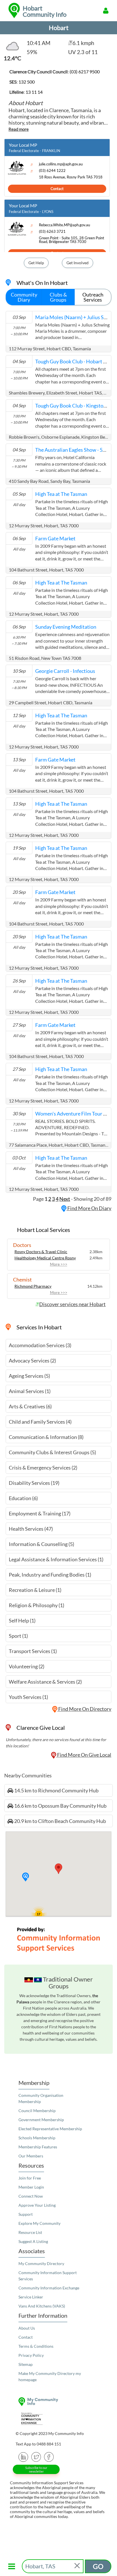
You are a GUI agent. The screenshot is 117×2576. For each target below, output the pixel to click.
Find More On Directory (84, 1709)
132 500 (27, 82)
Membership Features (38, 2147)
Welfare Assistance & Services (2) (45, 1682)
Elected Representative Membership (50, 2129)
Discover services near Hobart (72, 1304)
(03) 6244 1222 (52, 171)
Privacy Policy (31, 2355)
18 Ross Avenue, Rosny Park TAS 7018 (71, 177)
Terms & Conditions (36, 2346)
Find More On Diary (89, 1208)
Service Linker (31, 2297)
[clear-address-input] (78, 2566)
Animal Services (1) (30, 1391)
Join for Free (30, 2178)
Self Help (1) (22, 1620)
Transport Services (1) (33, 1651)
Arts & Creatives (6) (30, 1406)
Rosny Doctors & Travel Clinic (41, 1252)
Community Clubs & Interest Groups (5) (52, 1452)
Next (65, 1199)
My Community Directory (41, 2263)
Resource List (30, 2232)
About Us (27, 2328)
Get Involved (78, 263)
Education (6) (23, 1498)
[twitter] (36, 2456)
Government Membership (41, 2120)
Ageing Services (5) (29, 1376)
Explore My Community (39, 2223)
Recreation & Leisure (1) (35, 1590)
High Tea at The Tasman (61, 494)
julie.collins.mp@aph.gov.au (61, 164)
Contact (57, 189)
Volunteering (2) (27, 1666)
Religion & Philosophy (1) (36, 1605)
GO (98, 2566)
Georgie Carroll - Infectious (65, 671)
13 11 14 (34, 92)
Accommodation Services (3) (40, 1345)
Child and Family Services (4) (40, 1422)
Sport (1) (18, 1636)
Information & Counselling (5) (41, 1544)
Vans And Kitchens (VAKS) (42, 2306)
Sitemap (26, 2364)
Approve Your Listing (37, 2205)
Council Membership (37, 2111)
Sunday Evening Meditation (66, 627)
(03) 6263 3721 (52, 232)
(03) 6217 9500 (85, 72)
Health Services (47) (31, 1529)
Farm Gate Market (55, 538)
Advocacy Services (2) (32, 1360)
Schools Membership (37, 2138)
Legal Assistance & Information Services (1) (56, 1559)
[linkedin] (23, 2456)
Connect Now (31, 2196)
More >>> (59, 1264)
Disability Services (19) (34, 1483)
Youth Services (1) (28, 1697)
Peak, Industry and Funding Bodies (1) (50, 1575)
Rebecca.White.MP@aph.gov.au (64, 225)
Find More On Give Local (84, 1755)
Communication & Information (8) (46, 1437)
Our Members (31, 2156)
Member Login (31, 2187)
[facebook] (49, 2456)
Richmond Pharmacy (33, 1286)
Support (26, 2214)
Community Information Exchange (49, 2288)
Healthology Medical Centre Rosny (45, 1258)
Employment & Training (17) (40, 1513)
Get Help (36, 263)
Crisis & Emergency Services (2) (43, 1468)
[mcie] (58, 2419)
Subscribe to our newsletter (36, 2470)
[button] (26, 1877)
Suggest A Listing (33, 2241)
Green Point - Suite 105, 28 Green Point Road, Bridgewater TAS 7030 (72, 240)
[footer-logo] (58, 2402)
